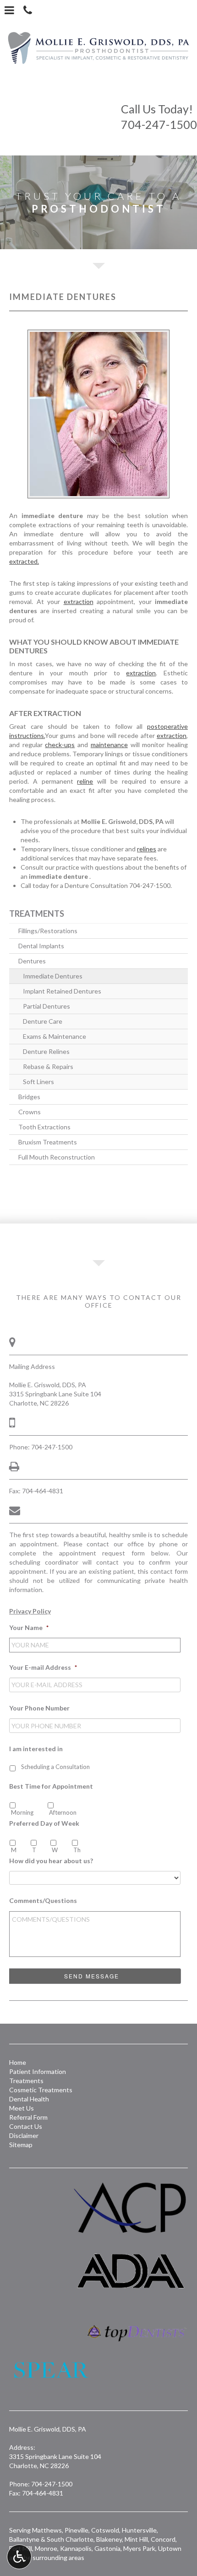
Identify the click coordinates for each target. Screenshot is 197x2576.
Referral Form (28, 2117)
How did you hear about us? (51, 1861)
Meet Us (22, 2108)
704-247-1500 (159, 117)
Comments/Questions (43, 1900)
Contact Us (26, 2126)
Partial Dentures (47, 1006)
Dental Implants (41, 946)
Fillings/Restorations (48, 931)
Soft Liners (38, 1082)
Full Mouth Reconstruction (57, 1157)
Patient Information (38, 2071)
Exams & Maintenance (55, 1036)
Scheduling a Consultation (55, 1767)
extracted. (24, 561)
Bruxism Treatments (48, 1142)
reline (85, 781)
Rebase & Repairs (48, 1066)
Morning (22, 1812)
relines (147, 849)
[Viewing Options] (19, 2557)
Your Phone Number (39, 1708)
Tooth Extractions (44, 1127)
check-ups (60, 745)
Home (18, 2062)
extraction (79, 601)
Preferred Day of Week (44, 1823)
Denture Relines (46, 1051)
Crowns (30, 1112)
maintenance (109, 745)
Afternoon (63, 1812)
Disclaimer (24, 2135)
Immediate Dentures (53, 976)
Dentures (32, 961)
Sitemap (21, 2145)
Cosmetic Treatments (41, 2090)
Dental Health (29, 2099)
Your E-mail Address (43, 1667)
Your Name (29, 1627)
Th (77, 1850)
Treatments (37, 914)
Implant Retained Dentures (62, 991)
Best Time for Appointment (51, 1786)
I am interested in (36, 1749)
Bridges (29, 1097)
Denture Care (43, 1021)
